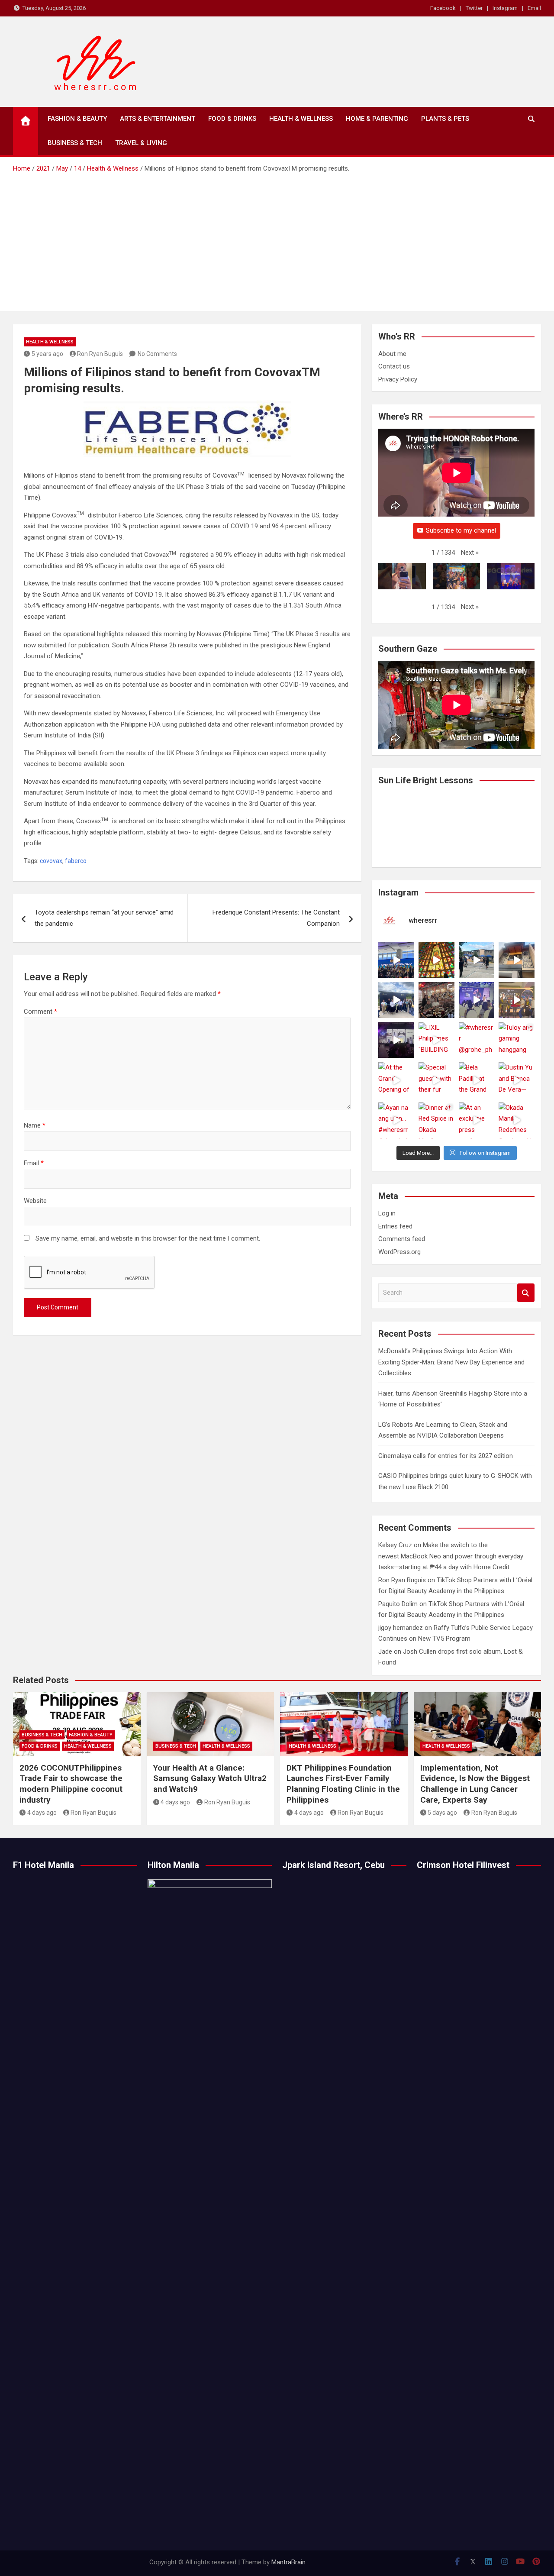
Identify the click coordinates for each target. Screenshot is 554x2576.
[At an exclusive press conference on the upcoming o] (477, 1120)
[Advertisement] (277, 239)
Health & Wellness (301, 119)
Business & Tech (75, 143)
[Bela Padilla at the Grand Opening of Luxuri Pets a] (477, 1080)
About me (392, 354)
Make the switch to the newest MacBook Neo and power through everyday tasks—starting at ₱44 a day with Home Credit (451, 1556)
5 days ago (442, 1813)
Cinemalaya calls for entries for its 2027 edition (446, 1456)
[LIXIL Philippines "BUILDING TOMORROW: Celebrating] (436, 1040)
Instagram (505, 8)
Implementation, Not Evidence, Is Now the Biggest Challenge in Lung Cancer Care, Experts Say (475, 1784)
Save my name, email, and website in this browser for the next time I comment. (148, 1238)
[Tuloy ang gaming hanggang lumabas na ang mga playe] (517, 1040)
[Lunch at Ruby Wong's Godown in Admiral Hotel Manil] (436, 1000)
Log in (387, 1213)
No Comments (157, 354)
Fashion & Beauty (77, 119)
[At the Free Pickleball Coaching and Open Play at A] (477, 960)
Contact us (394, 366)
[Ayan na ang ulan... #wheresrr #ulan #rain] (396, 1120)
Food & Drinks (232, 119)
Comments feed (402, 1239)
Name (35, 1125)
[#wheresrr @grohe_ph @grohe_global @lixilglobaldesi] (477, 1040)
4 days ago (42, 1813)
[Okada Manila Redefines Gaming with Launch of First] (517, 1120)
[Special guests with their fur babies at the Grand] (436, 1080)
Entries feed (395, 1226)
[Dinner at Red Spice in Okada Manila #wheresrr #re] (436, 1120)
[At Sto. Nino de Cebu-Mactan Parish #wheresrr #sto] (436, 960)
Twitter (474, 8)
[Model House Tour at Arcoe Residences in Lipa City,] (517, 960)
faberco (76, 861)
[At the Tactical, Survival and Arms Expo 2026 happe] (517, 1000)
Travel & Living (141, 143)
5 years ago (47, 354)
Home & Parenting (377, 119)
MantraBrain (288, 2562)
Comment (40, 1012)
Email (534, 8)
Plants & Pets (445, 119)
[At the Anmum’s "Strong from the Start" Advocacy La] (477, 1000)
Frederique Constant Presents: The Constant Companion (276, 918)
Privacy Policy (398, 379)
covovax (51, 861)
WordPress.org (399, 1252)
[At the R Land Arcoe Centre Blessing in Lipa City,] (396, 1000)
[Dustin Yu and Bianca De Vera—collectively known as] (517, 1080)
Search (526, 1293)
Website (35, 1201)
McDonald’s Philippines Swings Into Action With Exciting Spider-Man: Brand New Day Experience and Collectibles (451, 1362)
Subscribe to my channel (461, 530)
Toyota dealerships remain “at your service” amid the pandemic (104, 918)
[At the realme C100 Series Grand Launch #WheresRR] (396, 1040)
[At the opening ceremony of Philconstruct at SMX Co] (396, 960)
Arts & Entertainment (158, 119)
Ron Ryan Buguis (100, 354)
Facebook (443, 8)
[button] (470, 553)
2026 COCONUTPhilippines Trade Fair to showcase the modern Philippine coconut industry (71, 1784)
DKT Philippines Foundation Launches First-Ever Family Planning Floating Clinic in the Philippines (343, 1784)
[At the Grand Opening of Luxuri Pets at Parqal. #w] (396, 1080)
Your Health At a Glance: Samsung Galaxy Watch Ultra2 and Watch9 (210, 1778)
